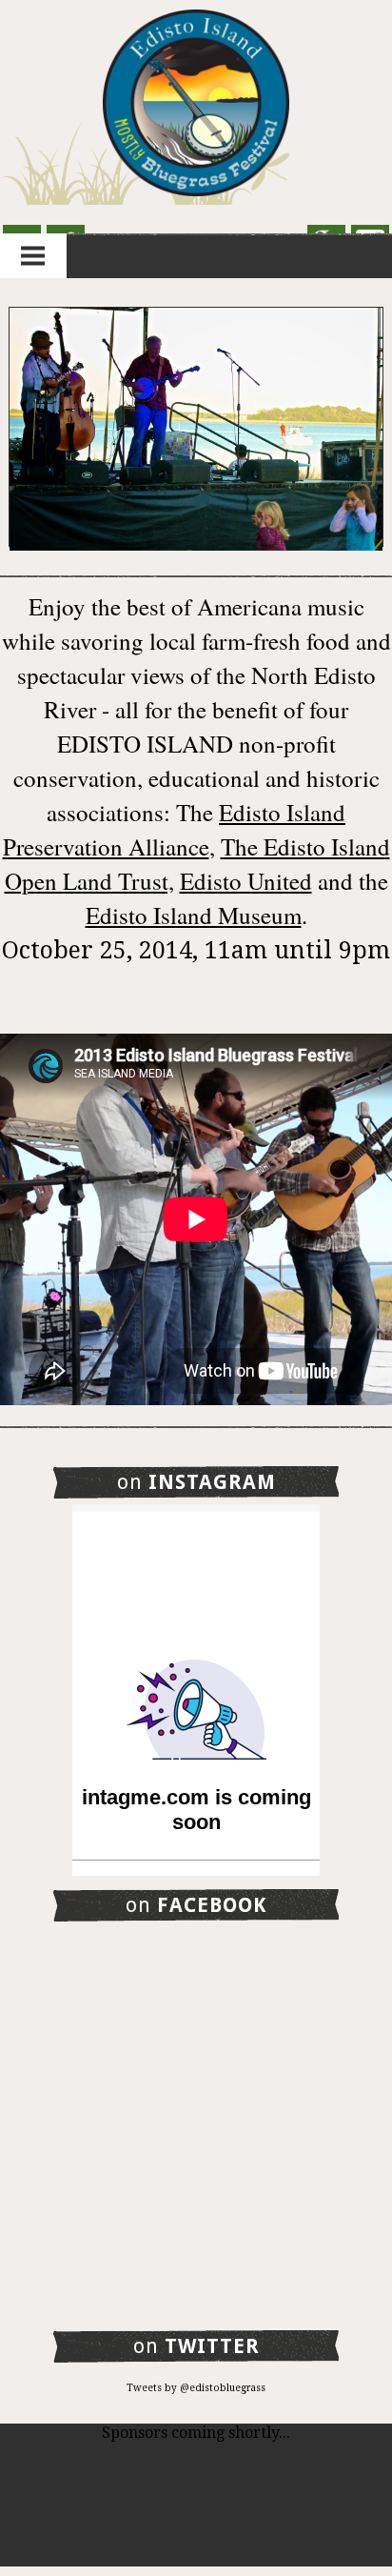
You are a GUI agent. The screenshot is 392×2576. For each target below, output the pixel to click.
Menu (33, 256)
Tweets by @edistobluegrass (196, 2388)
